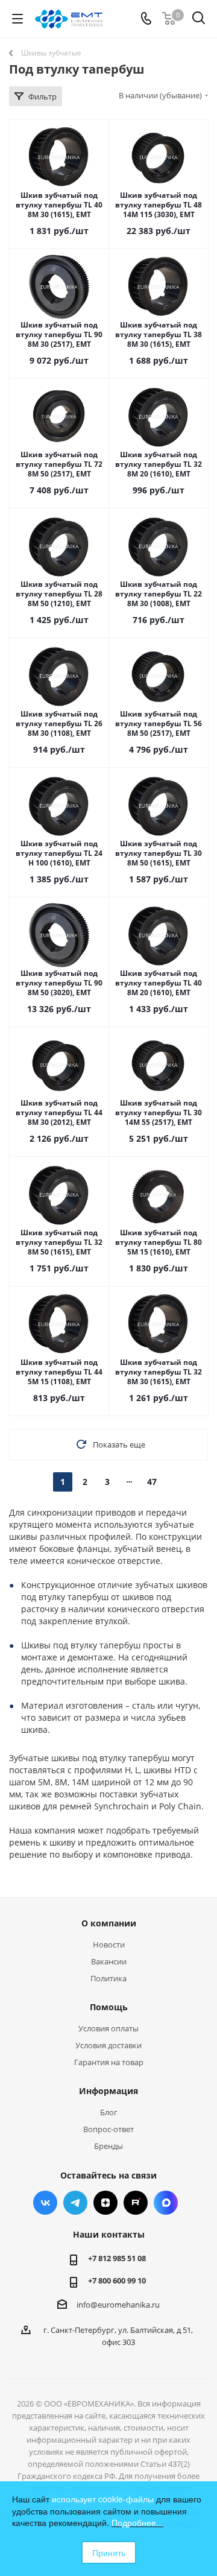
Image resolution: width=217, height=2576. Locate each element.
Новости (109, 1945)
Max (166, 2203)
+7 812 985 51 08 (117, 2258)
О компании (109, 1923)
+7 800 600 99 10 (117, 2280)
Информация (108, 2091)
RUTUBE (136, 2203)
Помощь (109, 2007)
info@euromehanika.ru (118, 2305)
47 (152, 1482)
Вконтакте (45, 2203)
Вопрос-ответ (108, 2129)
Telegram (75, 2203)
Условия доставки (108, 2045)
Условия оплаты (108, 2028)
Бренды (108, 2146)
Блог (109, 2112)
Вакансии (109, 1961)
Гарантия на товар (109, 2062)
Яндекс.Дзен (105, 2203)
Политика (108, 1978)
